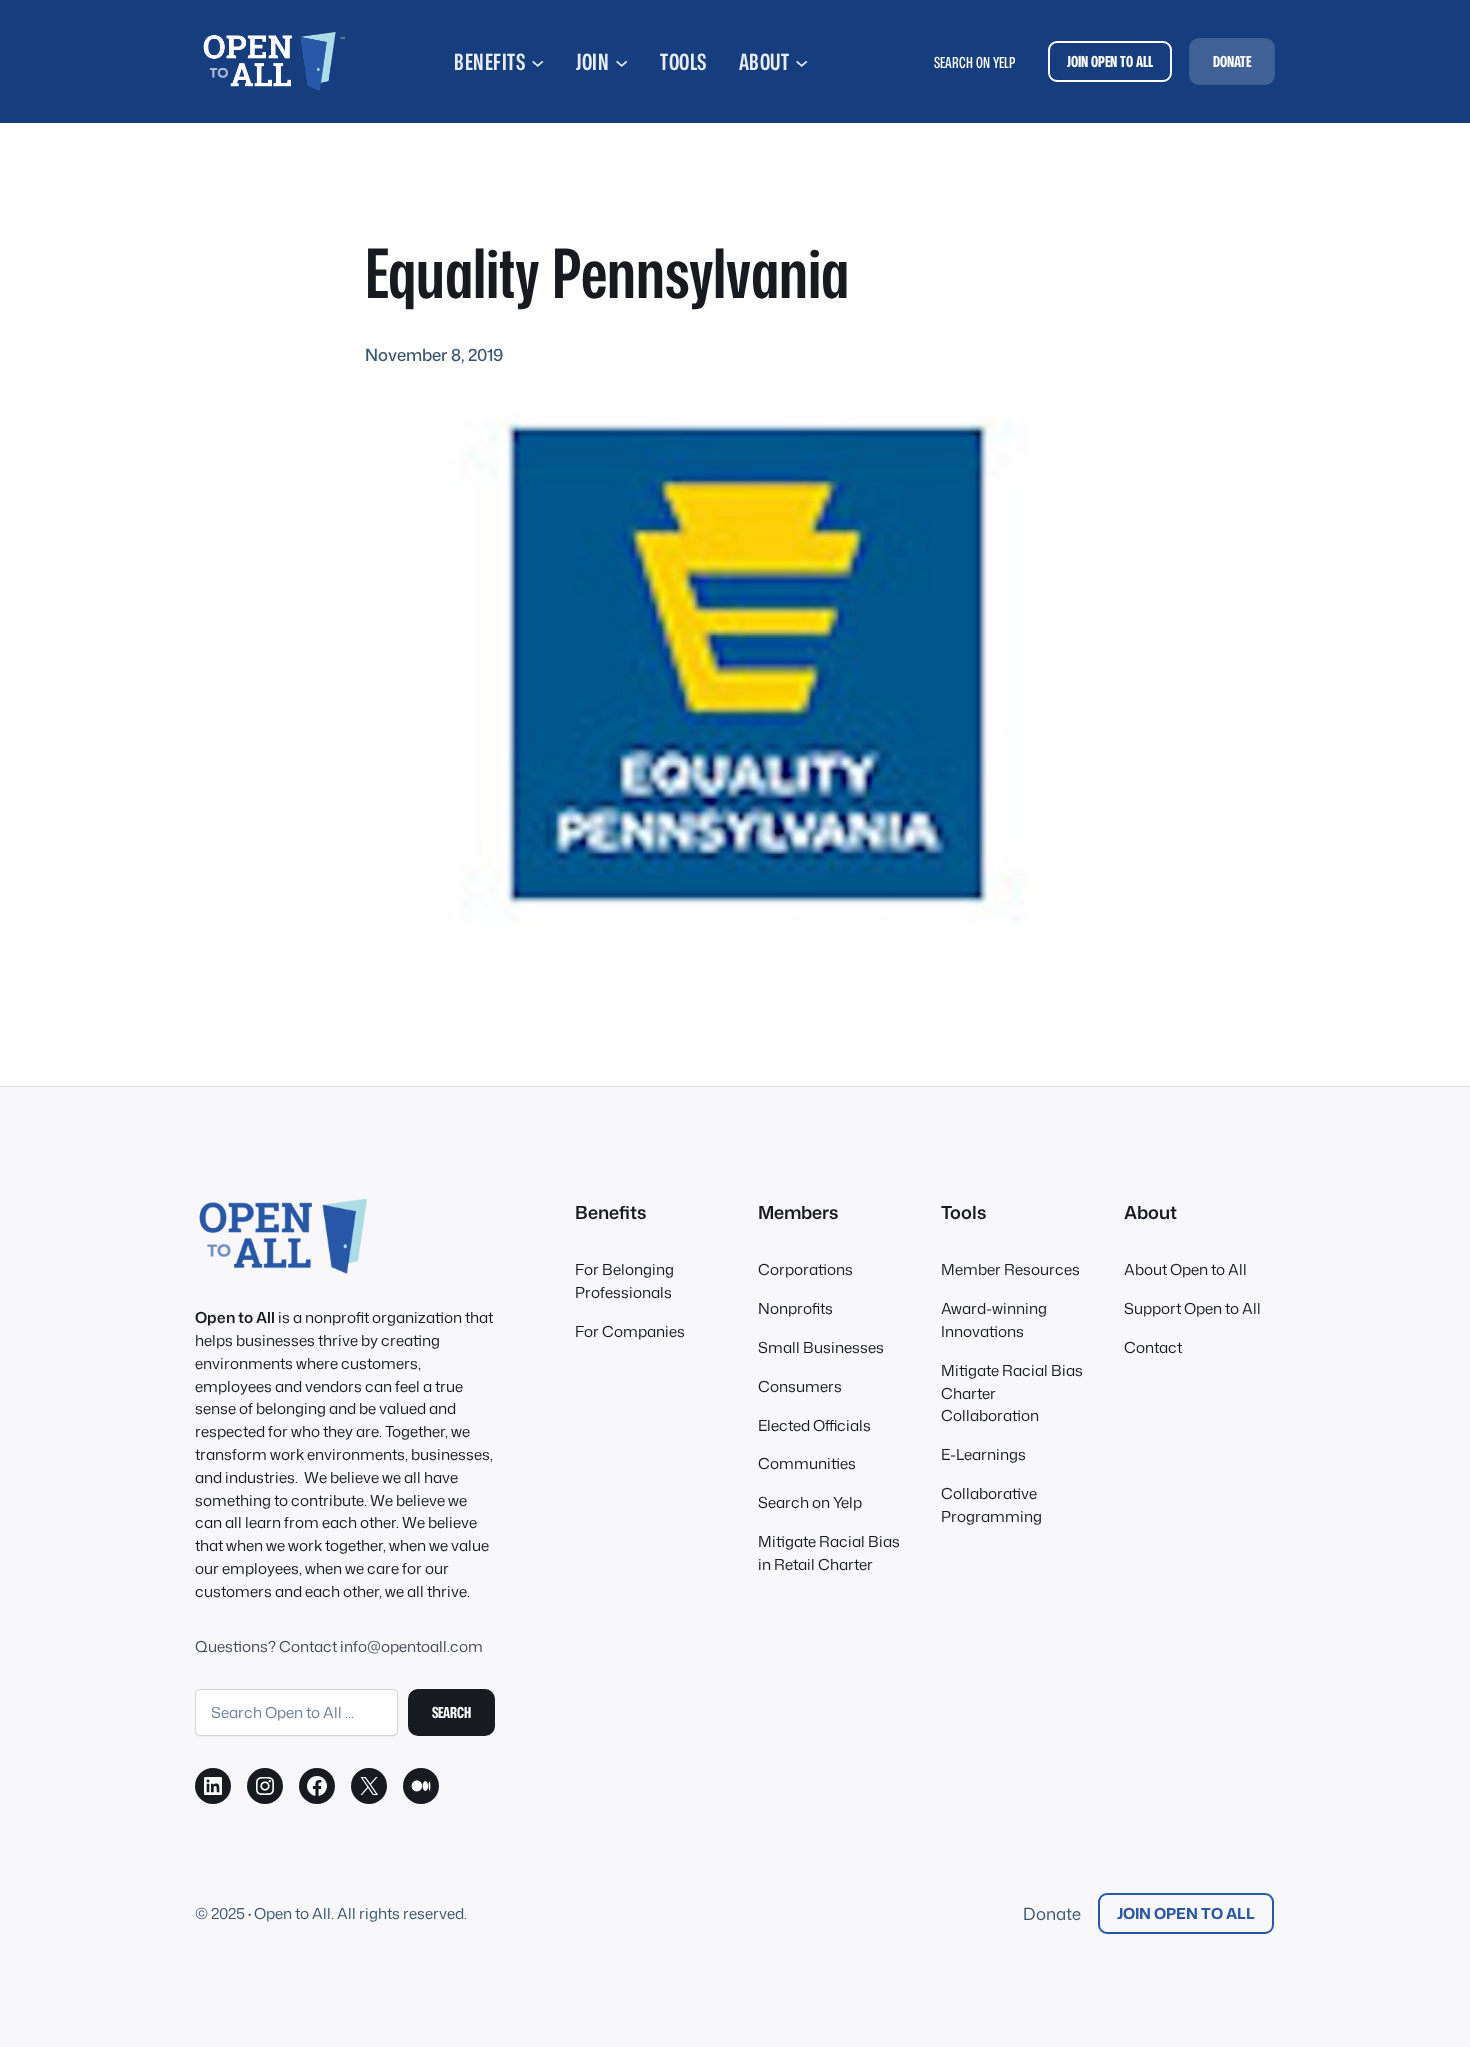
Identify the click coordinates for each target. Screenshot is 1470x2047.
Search (451, 1712)
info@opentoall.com (411, 1646)
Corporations (805, 1269)
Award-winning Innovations (994, 1319)
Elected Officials (814, 1425)
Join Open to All (1186, 1913)
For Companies (630, 1331)
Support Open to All (1192, 1308)
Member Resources (1010, 1269)
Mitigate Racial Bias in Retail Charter (829, 1552)
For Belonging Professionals (624, 1280)
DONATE (1232, 61)
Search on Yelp (810, 1502)
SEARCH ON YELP (974, 62)
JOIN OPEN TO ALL (1110, 61)
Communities (807, 1463)
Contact (1153, 1347)
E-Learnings (983, 1454)
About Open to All (1185, 1269)
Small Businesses (821, 1347)
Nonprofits (795, 1308)
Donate (1052, 1913)
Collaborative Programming (991, 1504)
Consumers (800, 1386)
